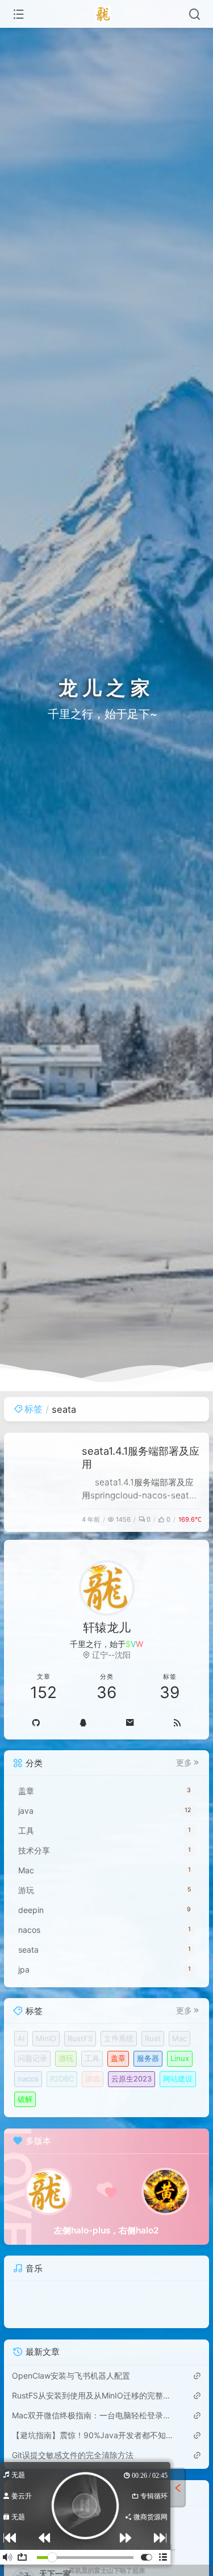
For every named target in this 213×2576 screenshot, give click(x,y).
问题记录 (32, 2058)
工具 (92, 2058)
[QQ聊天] (83, 1722)
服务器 (148, 2058)
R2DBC (62, 2079)
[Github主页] (35, 1722)
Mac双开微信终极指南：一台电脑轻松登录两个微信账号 (92, 2415)
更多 (184, 1763)
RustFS (80, 2038)
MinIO (46, 2038)
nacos (28, 2079)
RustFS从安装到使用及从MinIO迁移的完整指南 (92, 2395)
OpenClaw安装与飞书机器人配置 (71, 2376)
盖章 (118, 2058)
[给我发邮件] (130, 1722)
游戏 (93, 2079)
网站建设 (178, 2079)
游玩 (66, 2058)
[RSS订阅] (177, 1722)
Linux (180, 2058)
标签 (34, 1409)
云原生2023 (131, 2079)
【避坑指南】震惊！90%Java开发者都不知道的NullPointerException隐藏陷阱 (92, 2435)
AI (21, 2038)
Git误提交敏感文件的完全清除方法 (73, 2455)
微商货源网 (150, 2517)
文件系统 (119, 2038)
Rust (153, 2038)
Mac (179, 2038)
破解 (25, 2099)
